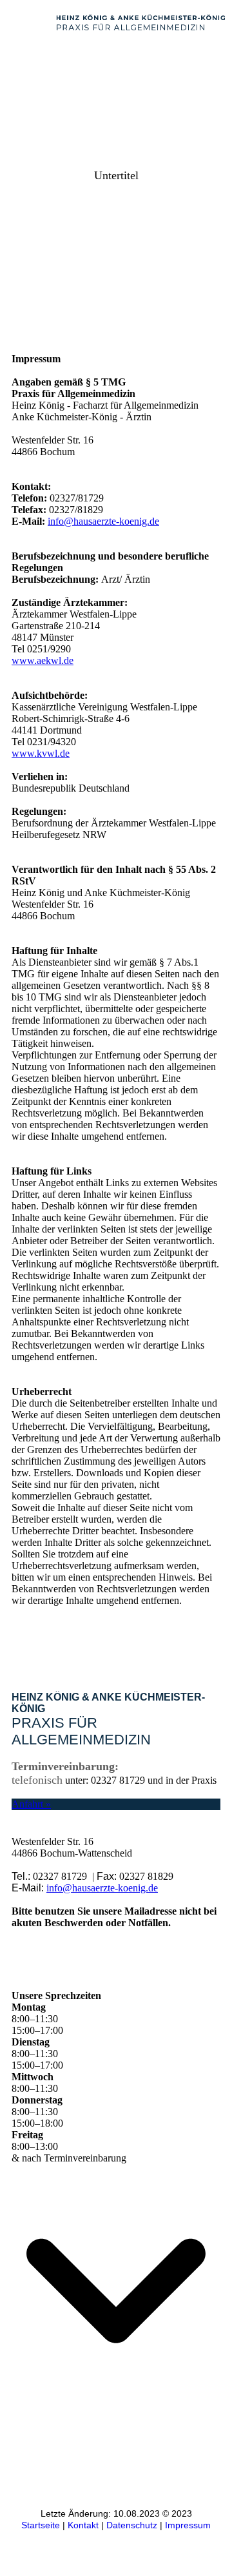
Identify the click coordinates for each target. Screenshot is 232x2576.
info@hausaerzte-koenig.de (103, 521)
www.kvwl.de (41, 753)
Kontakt (83, 2525)
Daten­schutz (132, 2525)
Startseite (41, 2525)
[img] (142, 23)
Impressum (188, 2525)
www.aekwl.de (43, 660)
